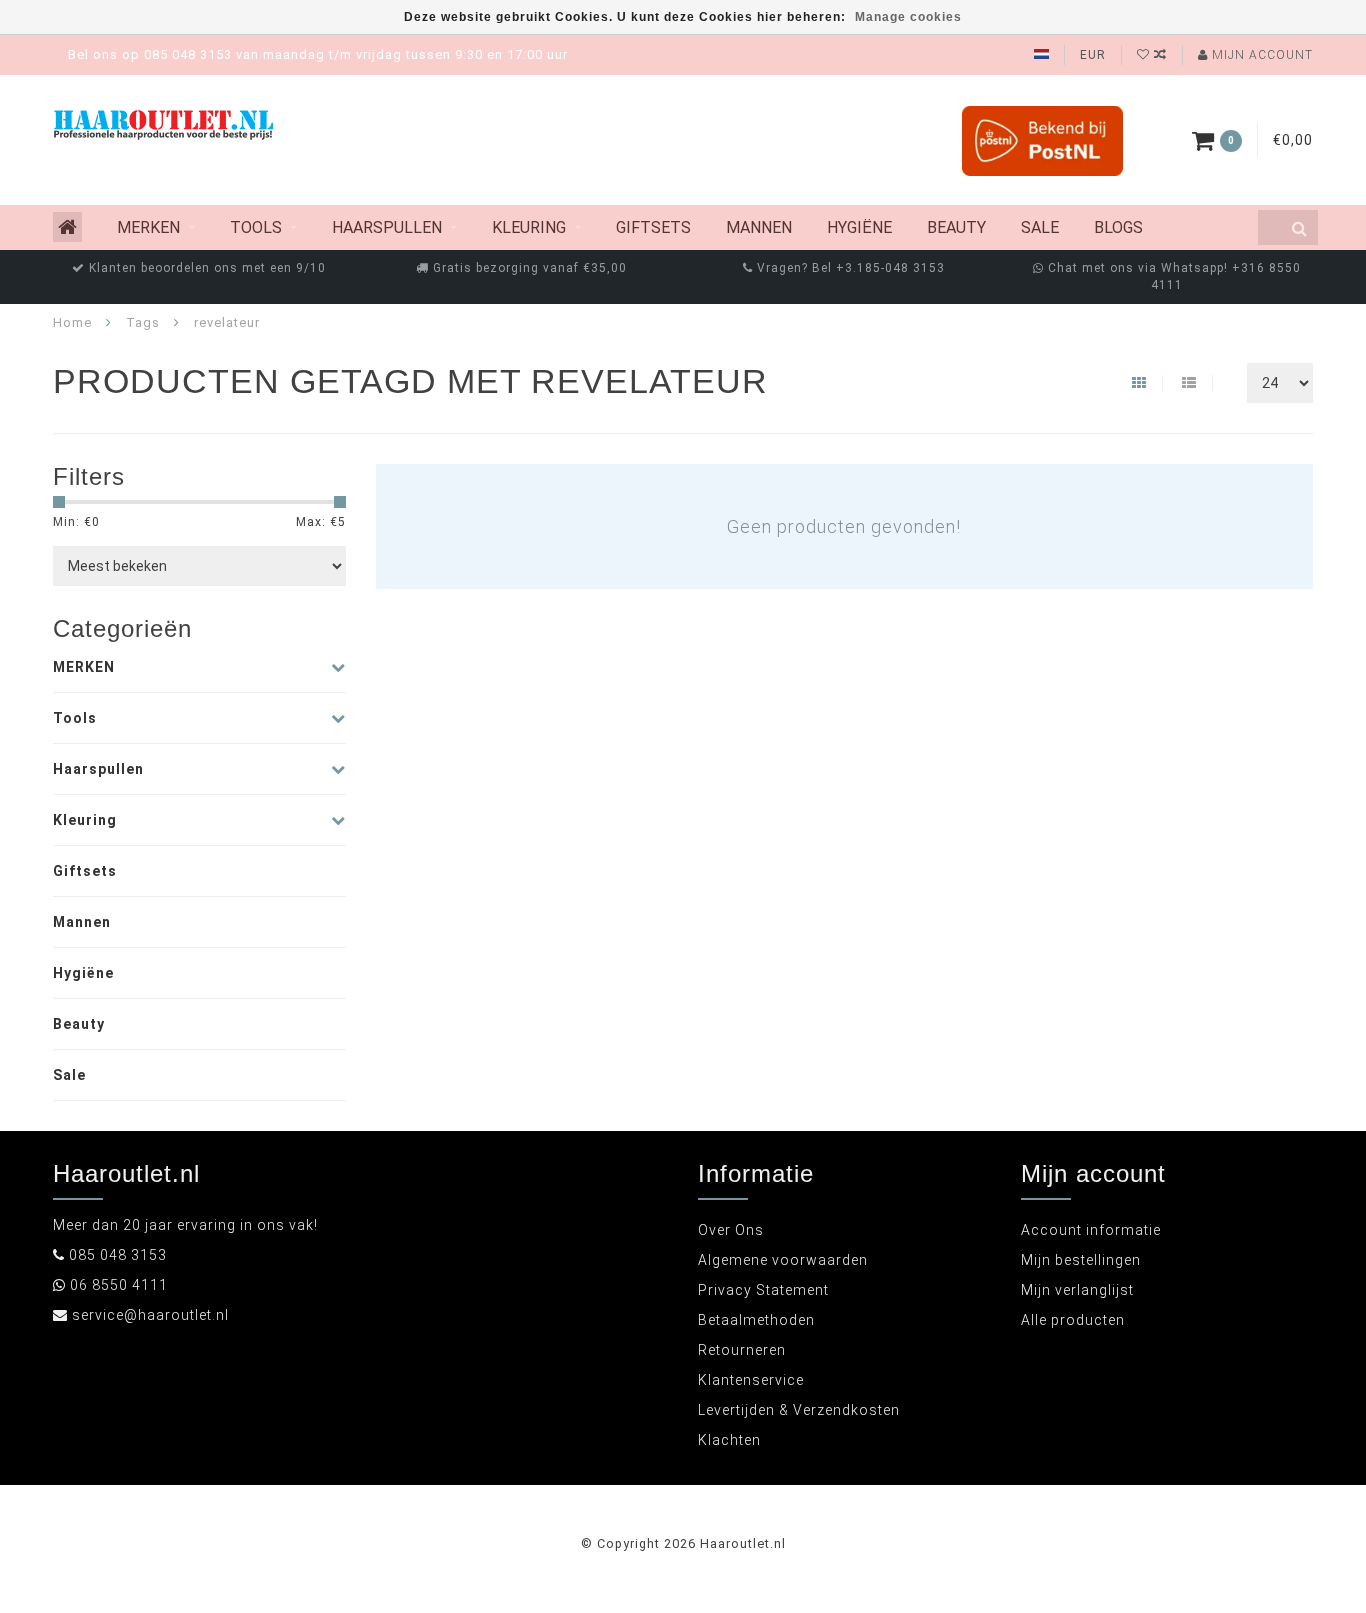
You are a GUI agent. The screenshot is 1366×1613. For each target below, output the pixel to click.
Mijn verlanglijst (1077, 1290)
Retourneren (742, 1350)
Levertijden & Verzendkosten (799, 1410)
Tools (256, 227)
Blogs (1118, 227)
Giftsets (653, 227)
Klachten (729, 1440)
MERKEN (148, 227)
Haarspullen (387, 227)
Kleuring (529, 227)
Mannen (759, 227)
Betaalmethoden (756, 1320)
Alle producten (1073, 1320)
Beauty (956, 227)
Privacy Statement (763, 1290)
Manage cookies (908, 17)
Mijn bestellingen (1081, 1260)
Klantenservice (751, 1380)
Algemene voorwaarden (783, 1260)
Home (72, 322)
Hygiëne (859, 227)
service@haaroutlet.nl (150, 1315)
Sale (1040, 227)
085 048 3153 (118, 1255)
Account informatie (1091, 1230)
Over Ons (731, 1230)
